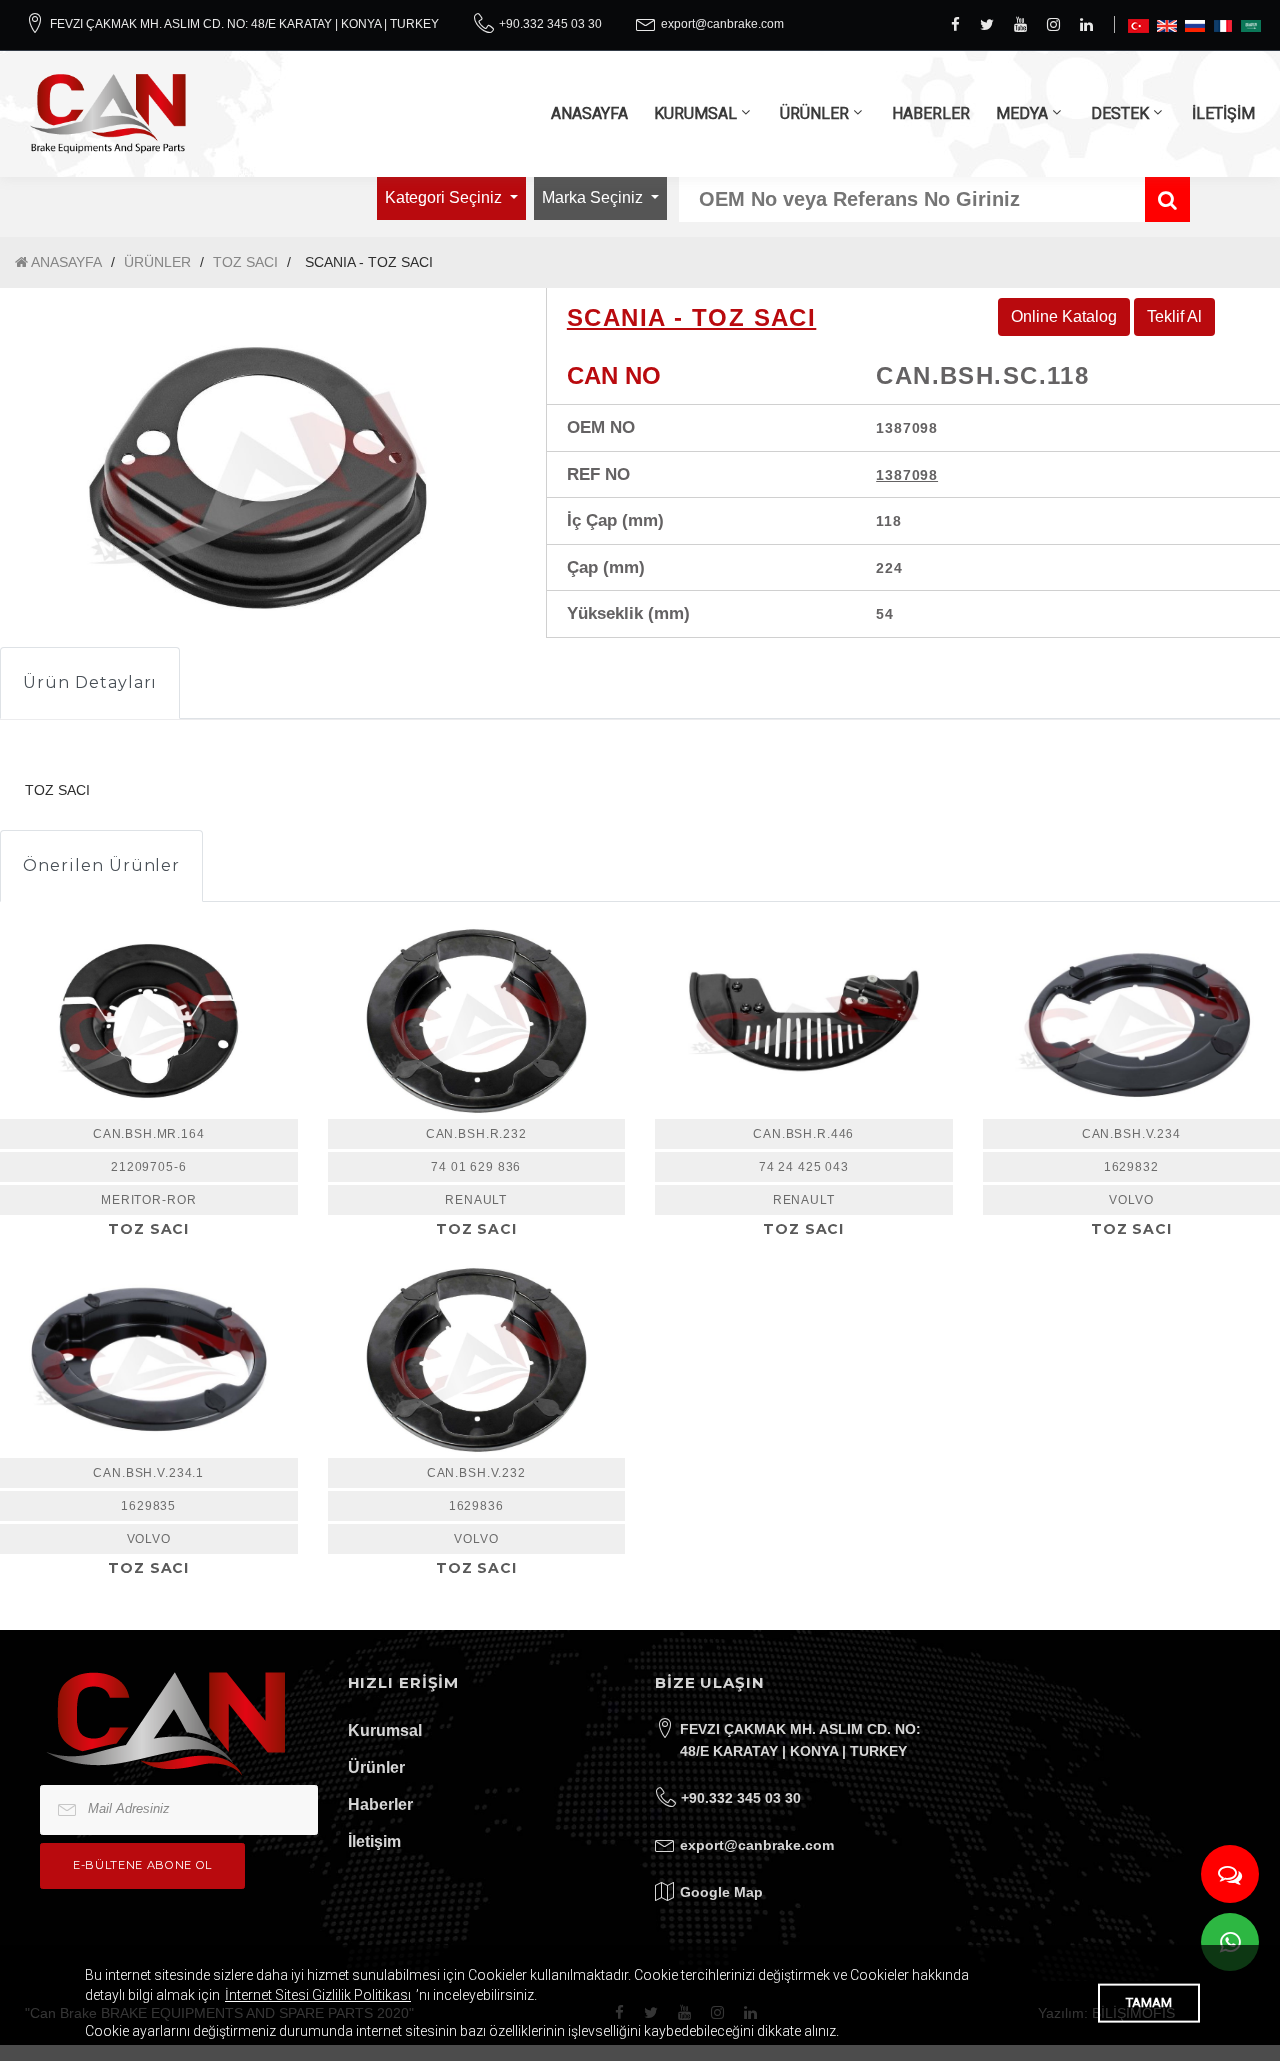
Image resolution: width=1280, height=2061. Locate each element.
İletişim (374, 1841)
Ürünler (376, 1767)
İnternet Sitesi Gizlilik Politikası (318, 1995)
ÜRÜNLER (814, 113)
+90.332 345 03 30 (550, 24)
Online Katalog (1064, 316)
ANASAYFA (589, 113)
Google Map (721, 1892)
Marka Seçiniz (594, 197)
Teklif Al (1174, 316)
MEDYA (1022, 113)
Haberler (380, 1804)
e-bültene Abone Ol (142, 1865)
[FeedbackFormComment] (1230, 1874)
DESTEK (1120, 113)
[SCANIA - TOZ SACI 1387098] (258, 478)
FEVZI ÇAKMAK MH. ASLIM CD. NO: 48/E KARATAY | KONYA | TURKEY (244, 24)
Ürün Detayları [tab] (90, 682)
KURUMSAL (695, 113)
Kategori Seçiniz (445, 197)
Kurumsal (385, 1730)
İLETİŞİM (1223, 113)
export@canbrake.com (722, 24)
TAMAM (1149, 2002)
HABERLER (931, 113)
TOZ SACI (245, 262)
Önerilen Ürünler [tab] (101, 865)
